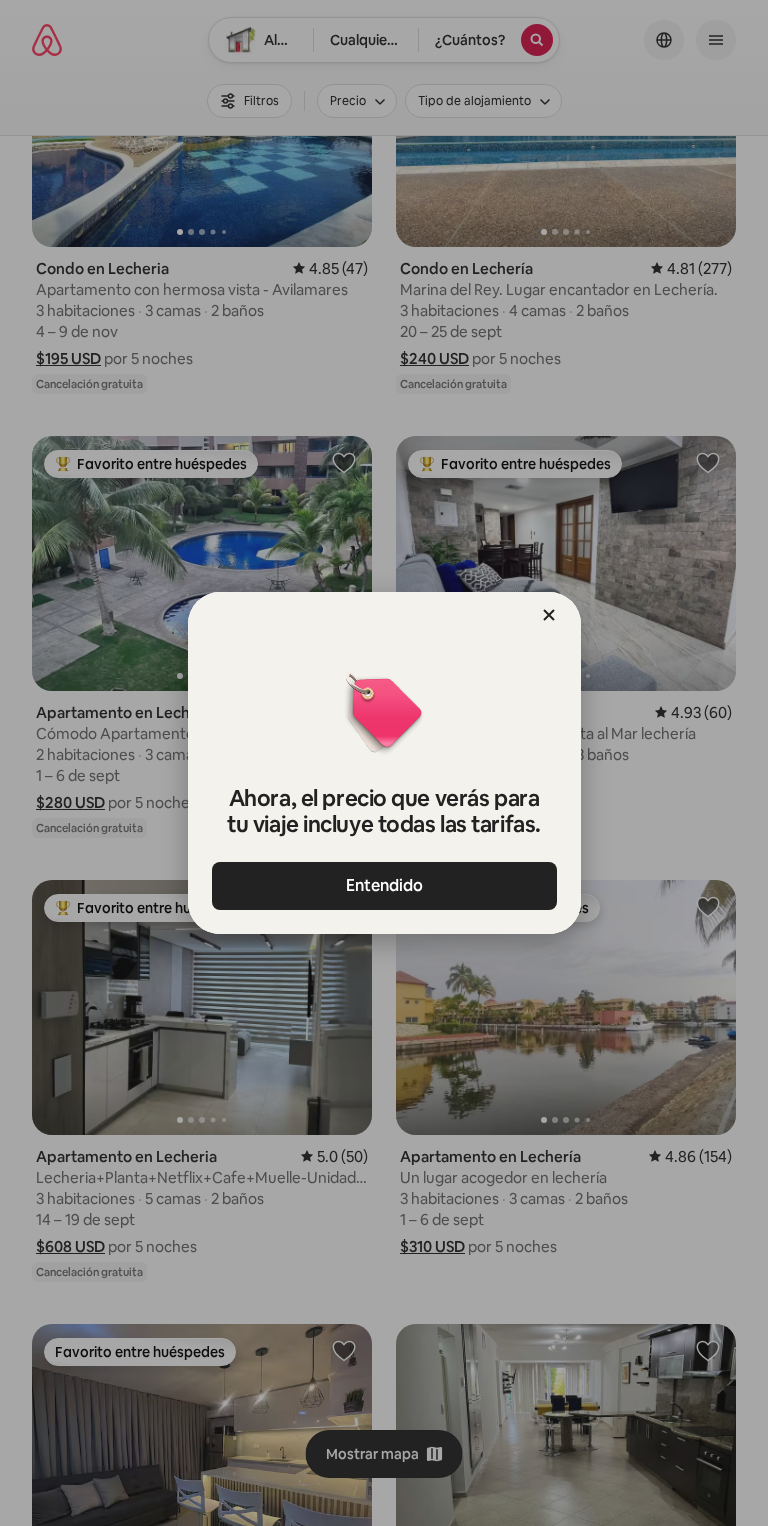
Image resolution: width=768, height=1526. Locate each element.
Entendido (384, 885)
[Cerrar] (549, 615)
